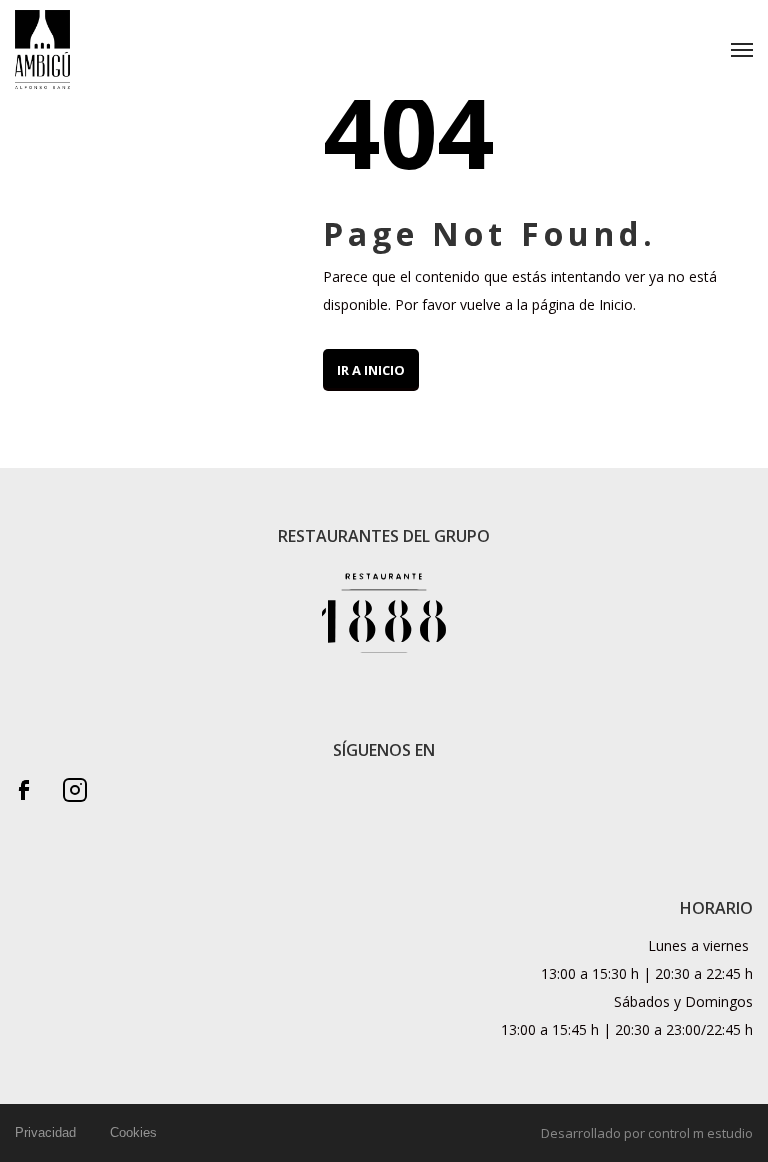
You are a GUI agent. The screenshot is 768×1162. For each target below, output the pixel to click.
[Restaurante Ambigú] (42, 50)
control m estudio (700, 1133)
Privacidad (45, 1132)
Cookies (133, 1132)
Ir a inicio (371, 370)
